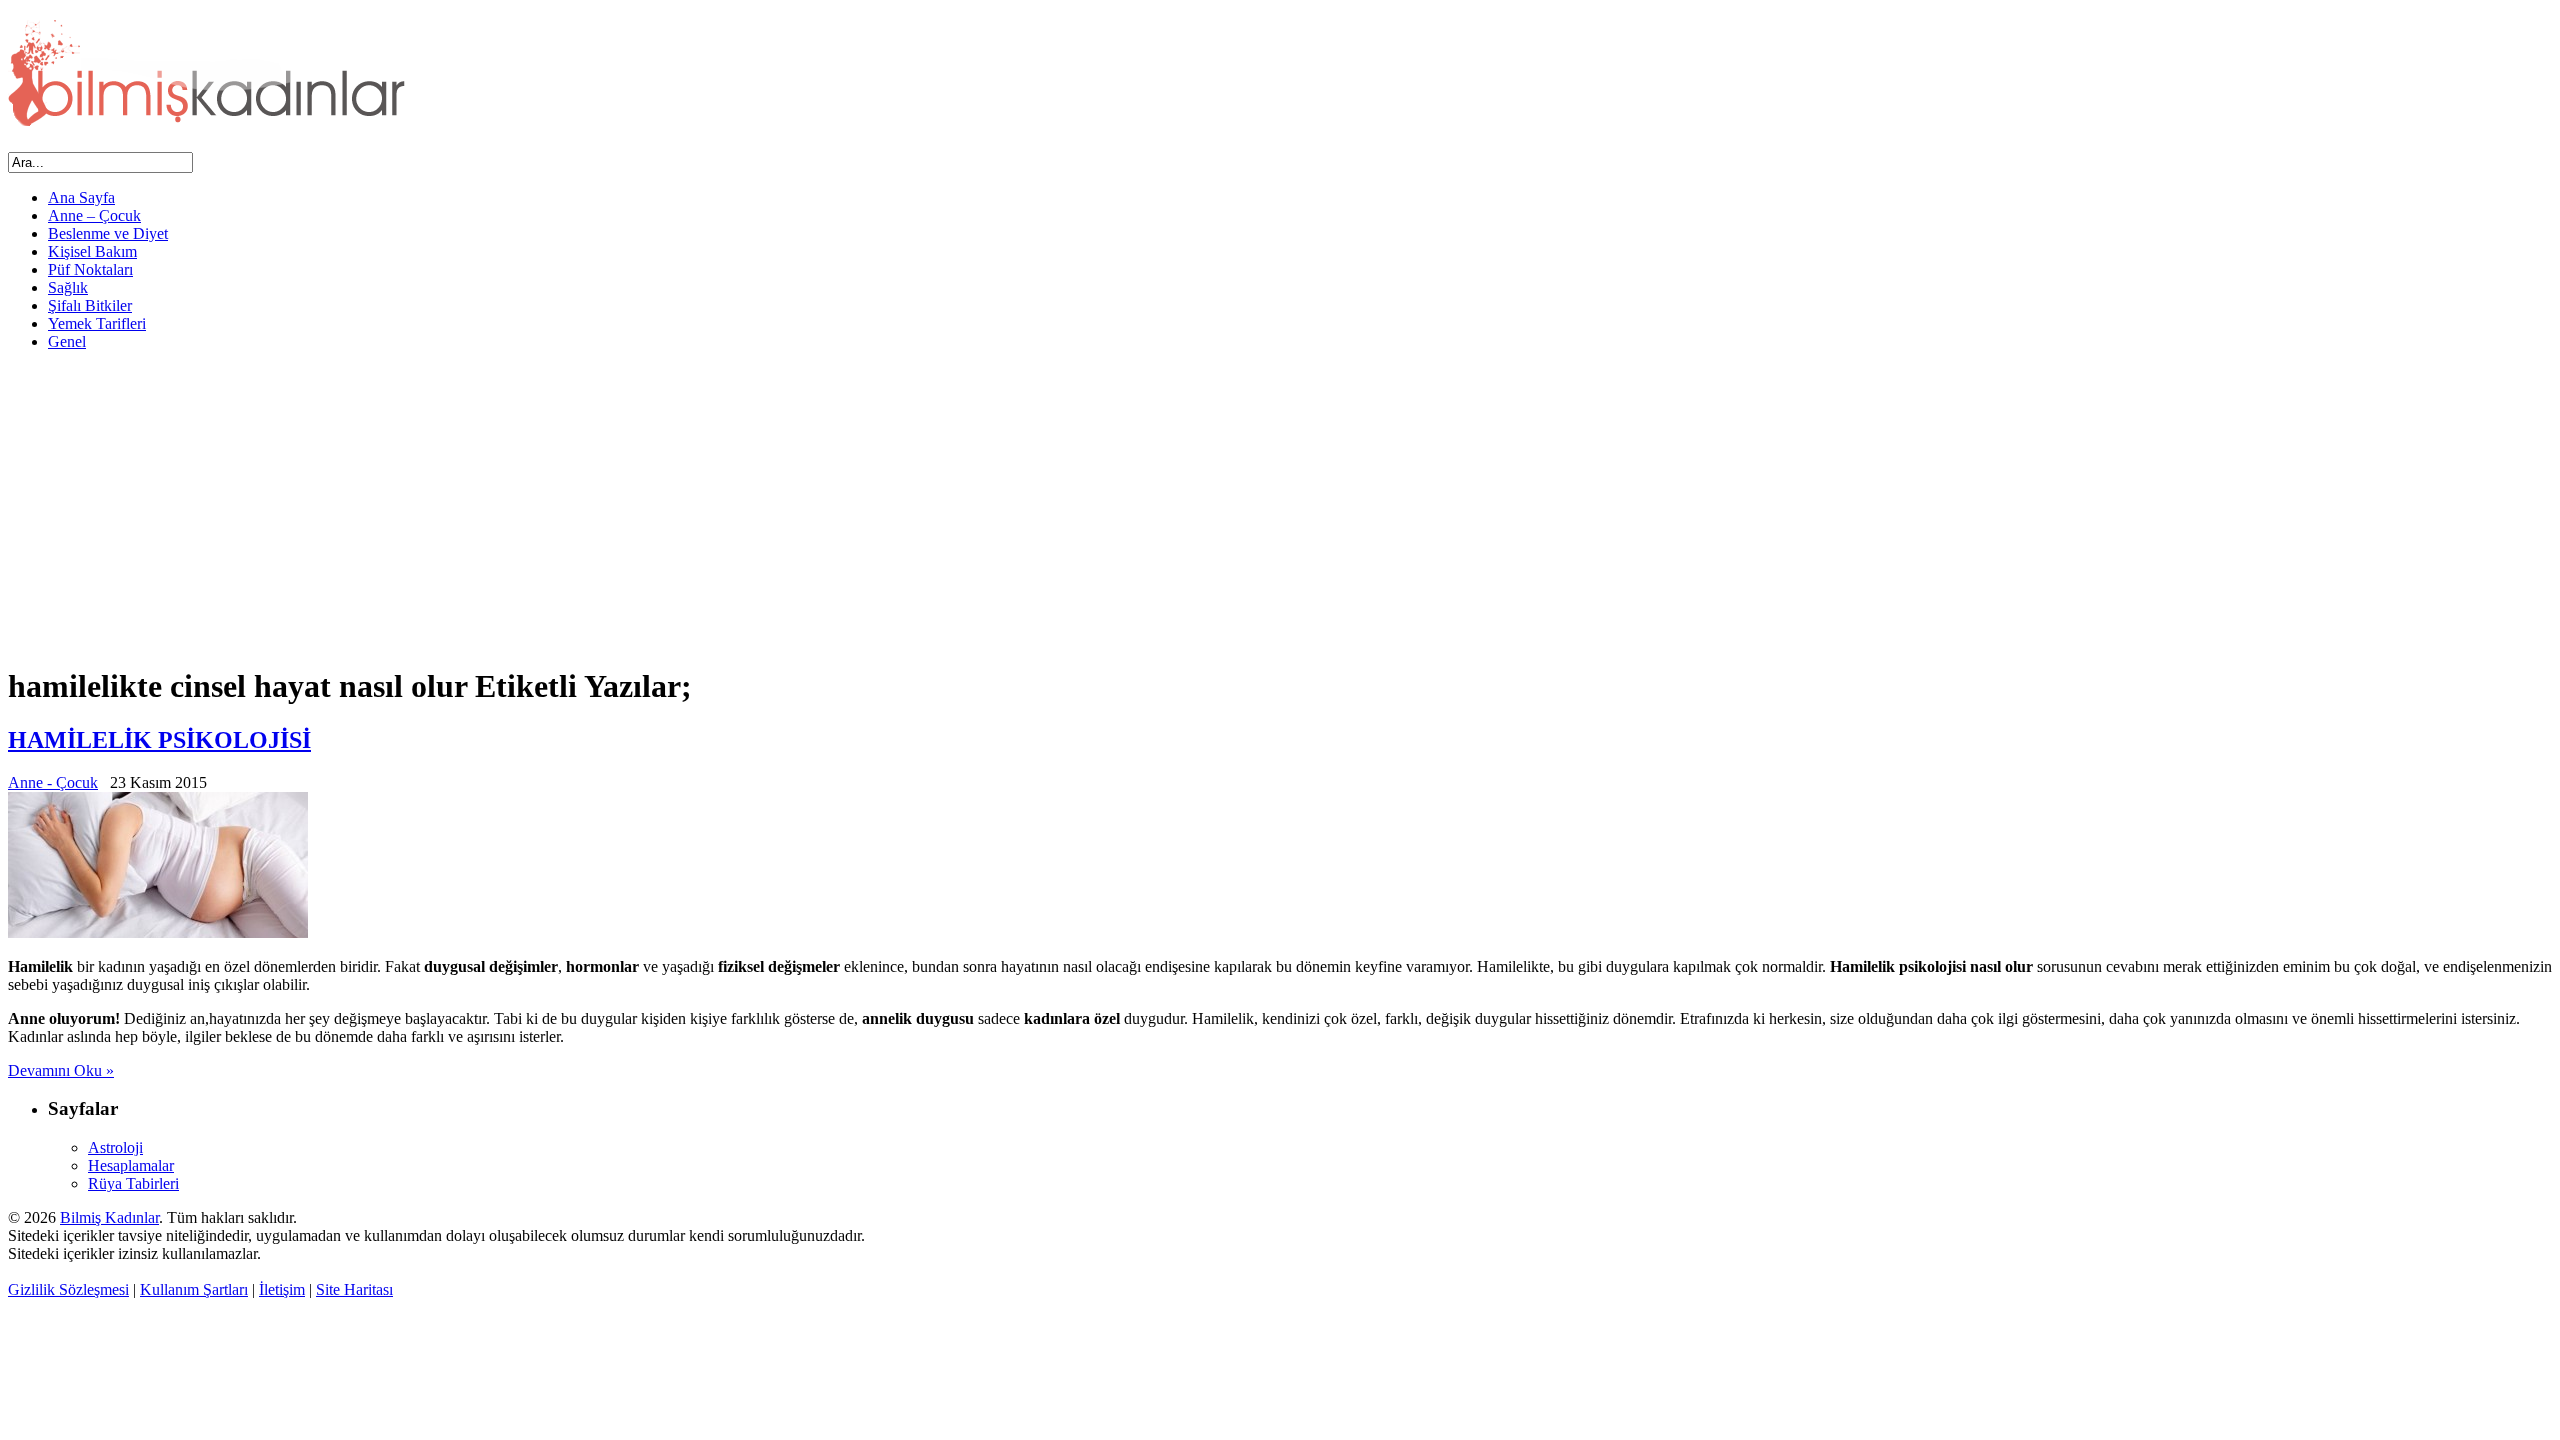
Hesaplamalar (131, 1165)
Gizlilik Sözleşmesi (68, 1289)
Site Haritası (354, 1289)
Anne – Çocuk (94, 215)
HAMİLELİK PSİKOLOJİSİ (159, 740)
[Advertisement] (1280, 507)
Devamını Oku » (61, 1070)
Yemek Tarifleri (97, 323)
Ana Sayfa (81, 197)
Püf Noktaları (90, 269)
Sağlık (68, 287)
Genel (67, 341)
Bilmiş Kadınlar (109, 1217)
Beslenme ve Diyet (108, 233)
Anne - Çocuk (53, 782)
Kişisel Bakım (92, 251)
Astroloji (115, 1147)
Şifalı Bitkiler (90, 305)
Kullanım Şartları (194, 1289)
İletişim (282, 1289)
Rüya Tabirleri (133, 1183)
